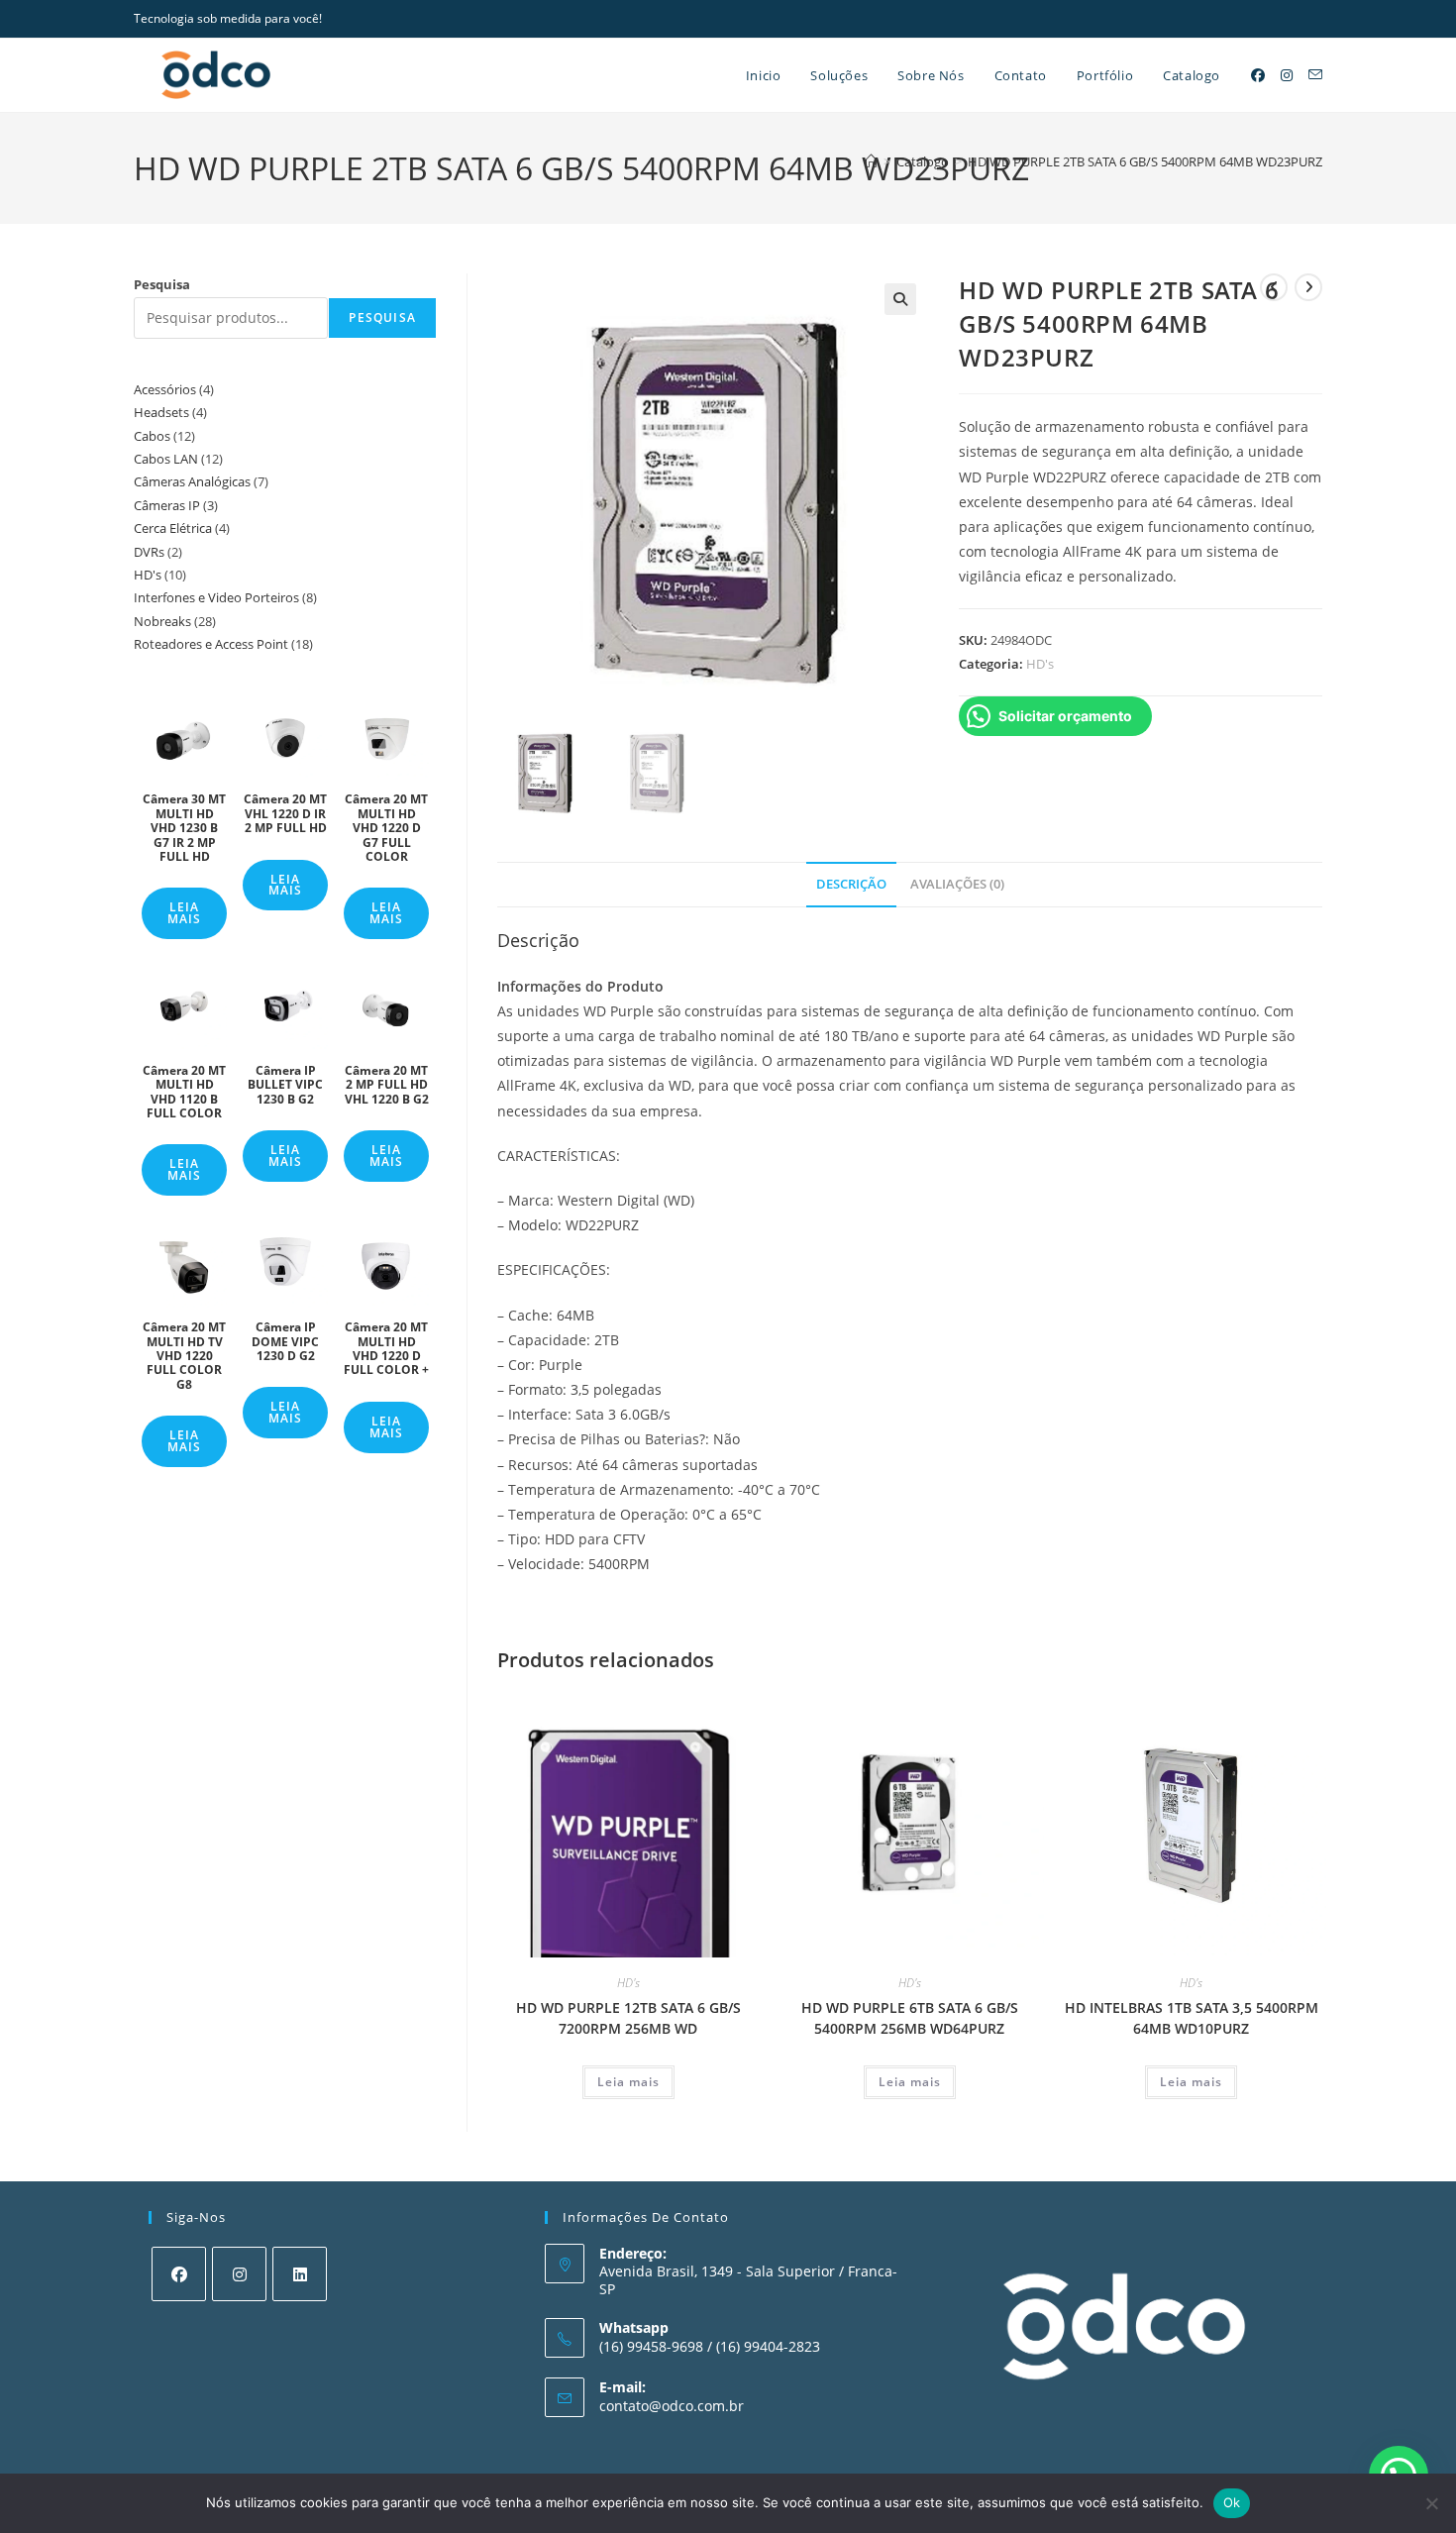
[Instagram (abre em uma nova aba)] (1287, 75)
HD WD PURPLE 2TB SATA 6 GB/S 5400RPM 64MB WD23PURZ (1145, 161)
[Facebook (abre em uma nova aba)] (1258, 75)
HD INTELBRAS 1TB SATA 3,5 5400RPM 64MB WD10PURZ (1192, 2018)
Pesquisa (162, 284)
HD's (1040, 664)
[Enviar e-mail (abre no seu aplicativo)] (1315, 75)
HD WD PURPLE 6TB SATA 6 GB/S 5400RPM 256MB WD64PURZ (910, 2018)
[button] (900, 299)
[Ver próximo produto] (1308, 287)
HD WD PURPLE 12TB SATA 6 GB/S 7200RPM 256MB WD (628, 2018)
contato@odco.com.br (672, 2406)
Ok (1232, 2502)
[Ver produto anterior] (1274, 287)
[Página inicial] (871, 161)
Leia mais (628, 2082)
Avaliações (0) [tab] (957, 884)
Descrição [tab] (851, 884)
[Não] (1431, 2503)
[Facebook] (179, 2274)
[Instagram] (239, 2274)
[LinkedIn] (300, 2274)
